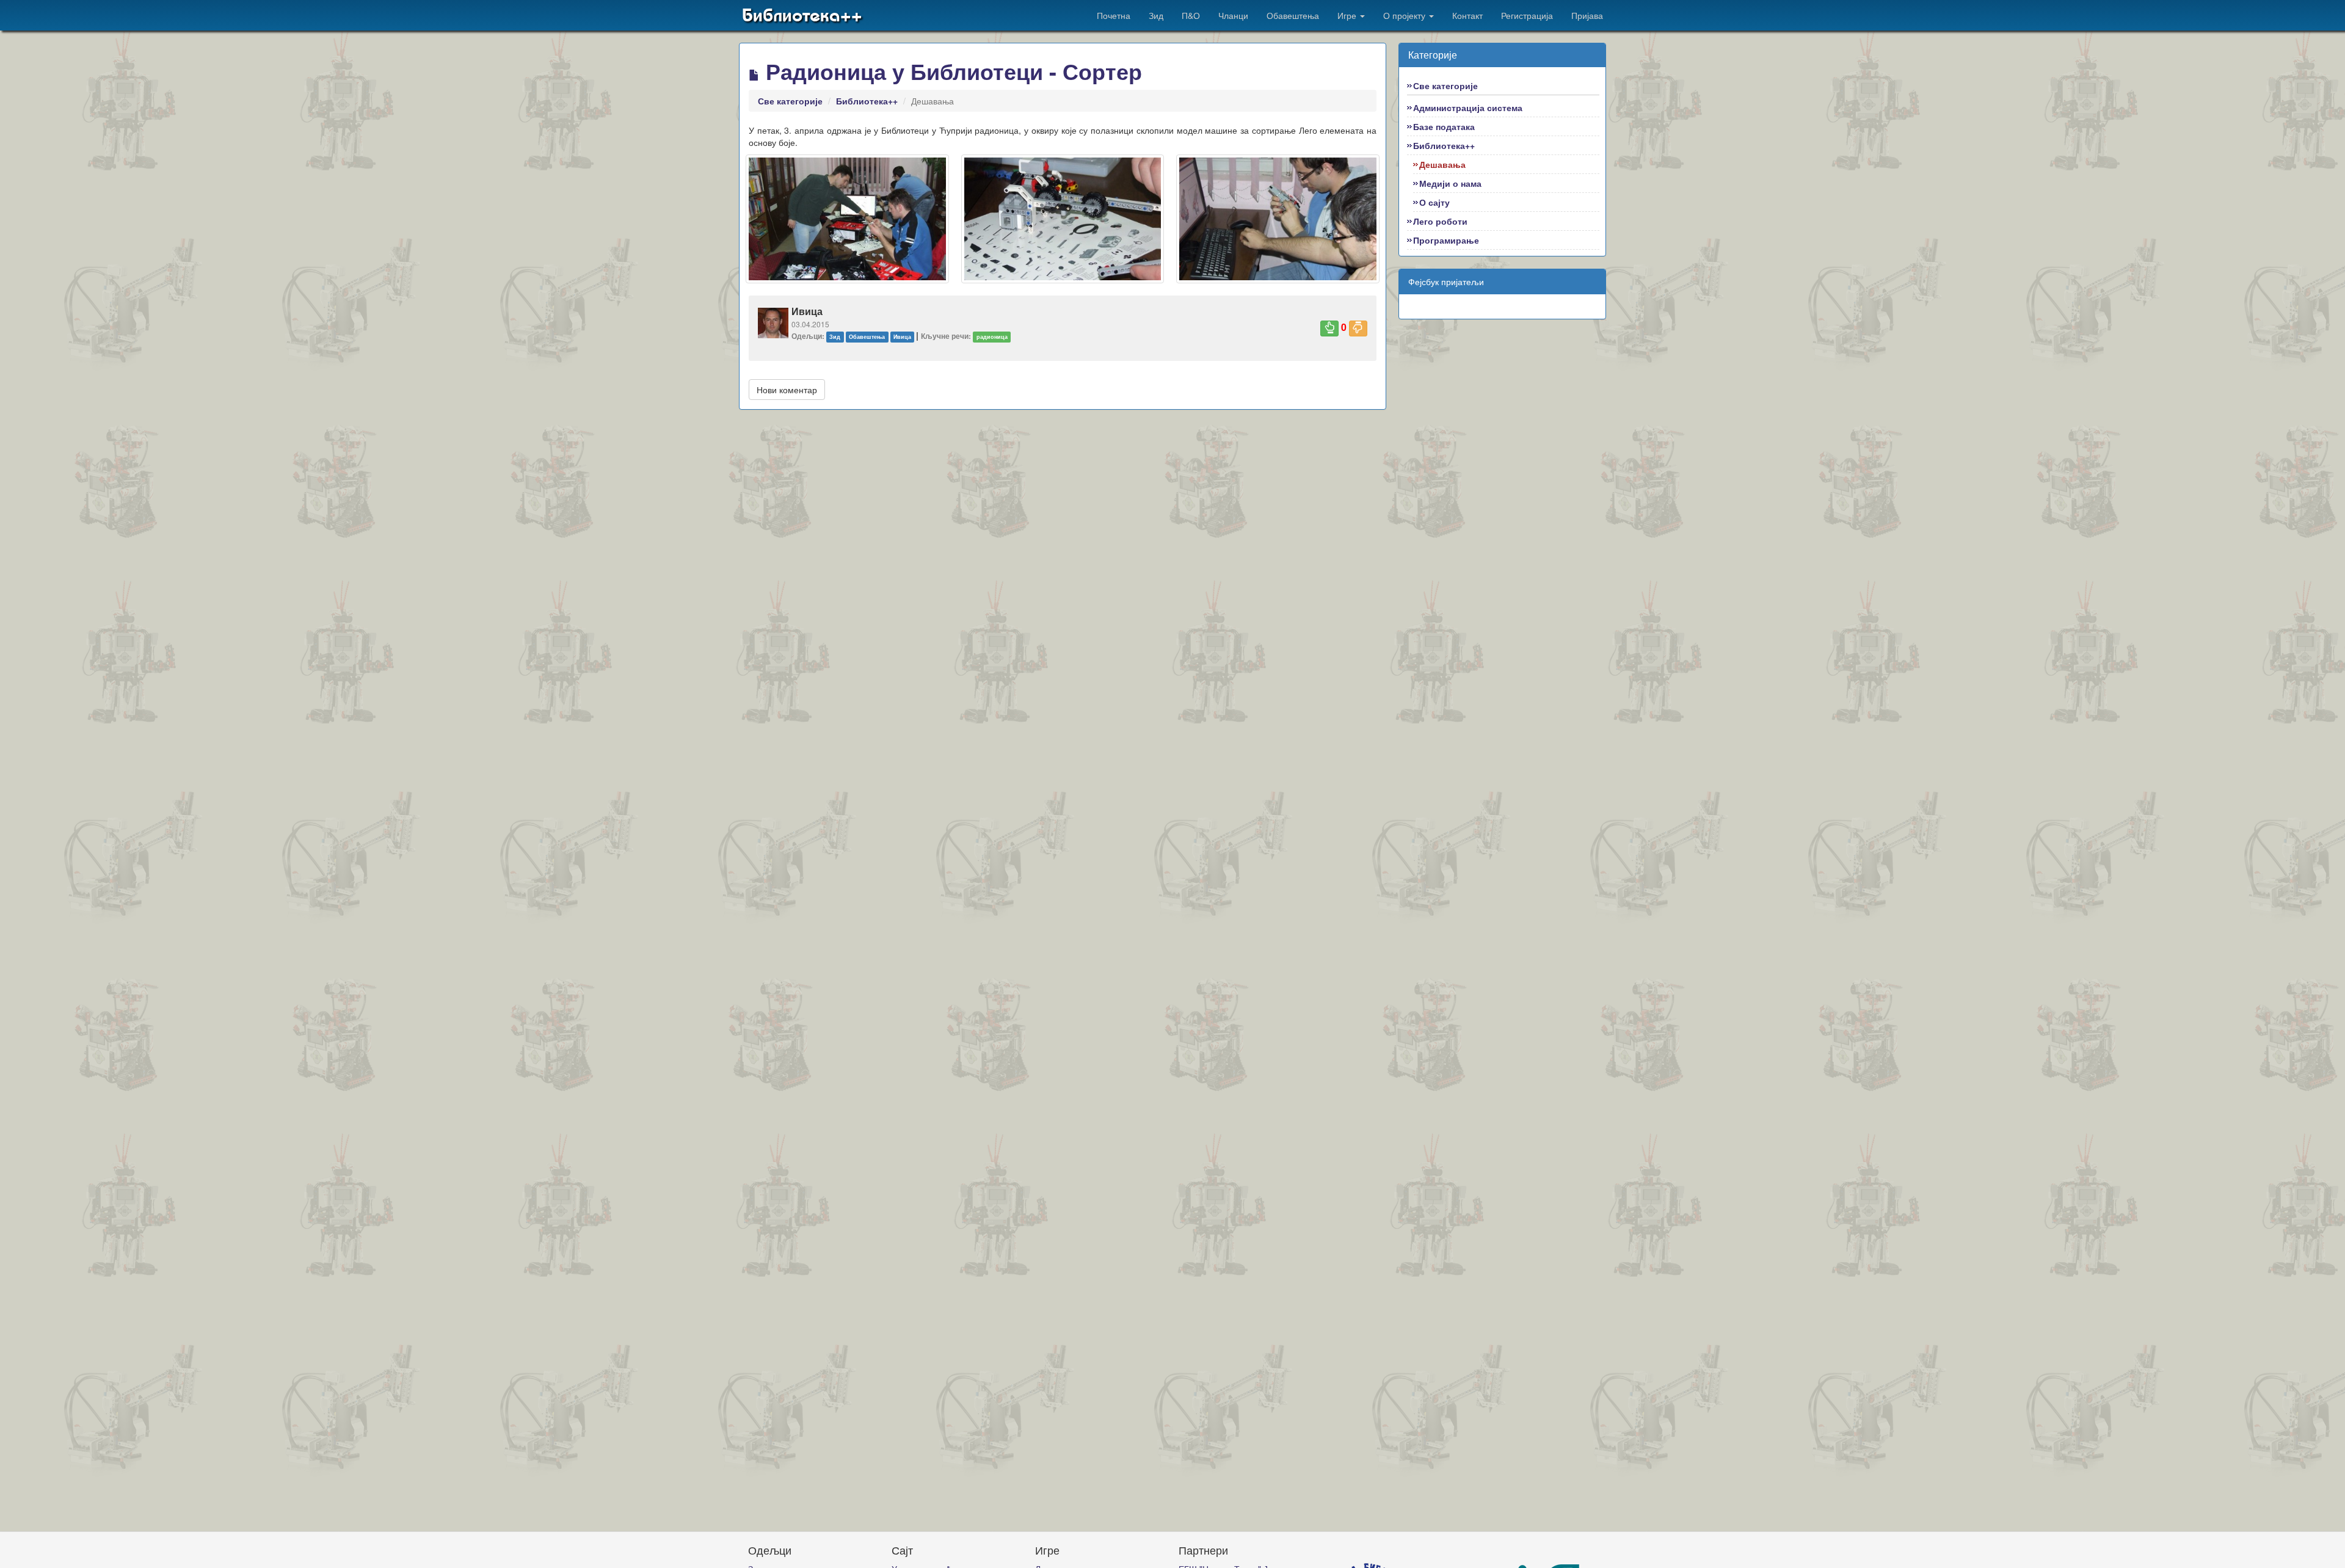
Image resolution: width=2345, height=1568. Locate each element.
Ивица (902, 337)
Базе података (1444, 126)
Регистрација (1527, 15)
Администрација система (1468, 107)
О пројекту (1405, 15)
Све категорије (790, 101)
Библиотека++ (802, 15)
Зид (1156, 15)
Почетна (1114, 15)
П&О (1191, 15)
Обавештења (1293, 15)
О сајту (1434, 202)
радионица (992, 337)
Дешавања (1442, 164)
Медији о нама (1450, 183)
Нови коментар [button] (787, 390)
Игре (1348, 15)
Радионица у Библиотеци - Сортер (951, 71)
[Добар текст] (1329, 328)
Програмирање (1446, 240)
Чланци (1233, 15)
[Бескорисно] (1358, 328)
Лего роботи (1440, 221)
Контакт (1467, 15)
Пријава (1587, 15)
